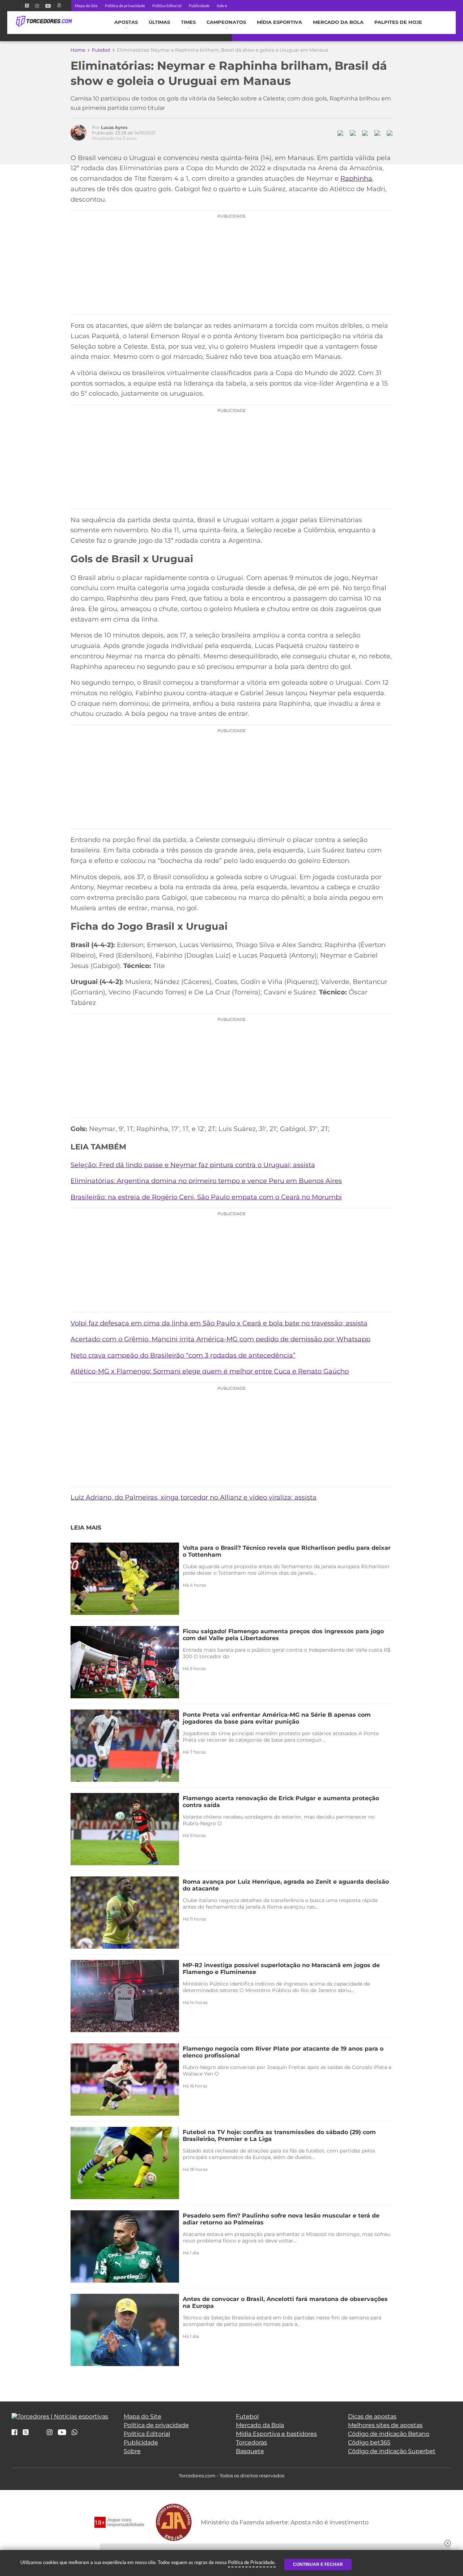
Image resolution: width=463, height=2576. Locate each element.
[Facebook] (19, 6)
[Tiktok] (38, 2435)
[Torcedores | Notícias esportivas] (44, 22)
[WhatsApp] (75, 2433)
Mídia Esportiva (279, 22)
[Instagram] (37, 6)
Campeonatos (226, 22)
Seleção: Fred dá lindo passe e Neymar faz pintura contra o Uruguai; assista (193, 1165)
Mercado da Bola (338, 22)
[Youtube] (48, 6)
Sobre (222, 6)
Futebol (101, 50)
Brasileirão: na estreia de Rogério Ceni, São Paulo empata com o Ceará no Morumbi (206, 1197)
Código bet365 (369, 2442)
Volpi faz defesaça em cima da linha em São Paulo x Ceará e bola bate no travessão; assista (219, 1323)
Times (188, 22)
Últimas (159, 22)
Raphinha (356, 179)
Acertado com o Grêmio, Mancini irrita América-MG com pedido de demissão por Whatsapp (220, 1339)
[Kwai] (59, 6)
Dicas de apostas (372, 2416)
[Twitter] (27, 6)
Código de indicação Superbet (392, 2451)
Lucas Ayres (114, 127)
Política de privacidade (125, 6)
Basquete (250, 2451)
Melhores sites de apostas (385, 2425)
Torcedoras (251, 2442)
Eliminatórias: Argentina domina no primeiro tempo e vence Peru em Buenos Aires (206, 1181)
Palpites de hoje (398, 22)
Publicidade (199, 6)
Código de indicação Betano (389, 2434)
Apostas (126, 22)
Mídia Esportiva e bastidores (276, 2434)
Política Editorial (167, 6)
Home (78, 50)
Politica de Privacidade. (252, 2562)
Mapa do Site (86, 6)
